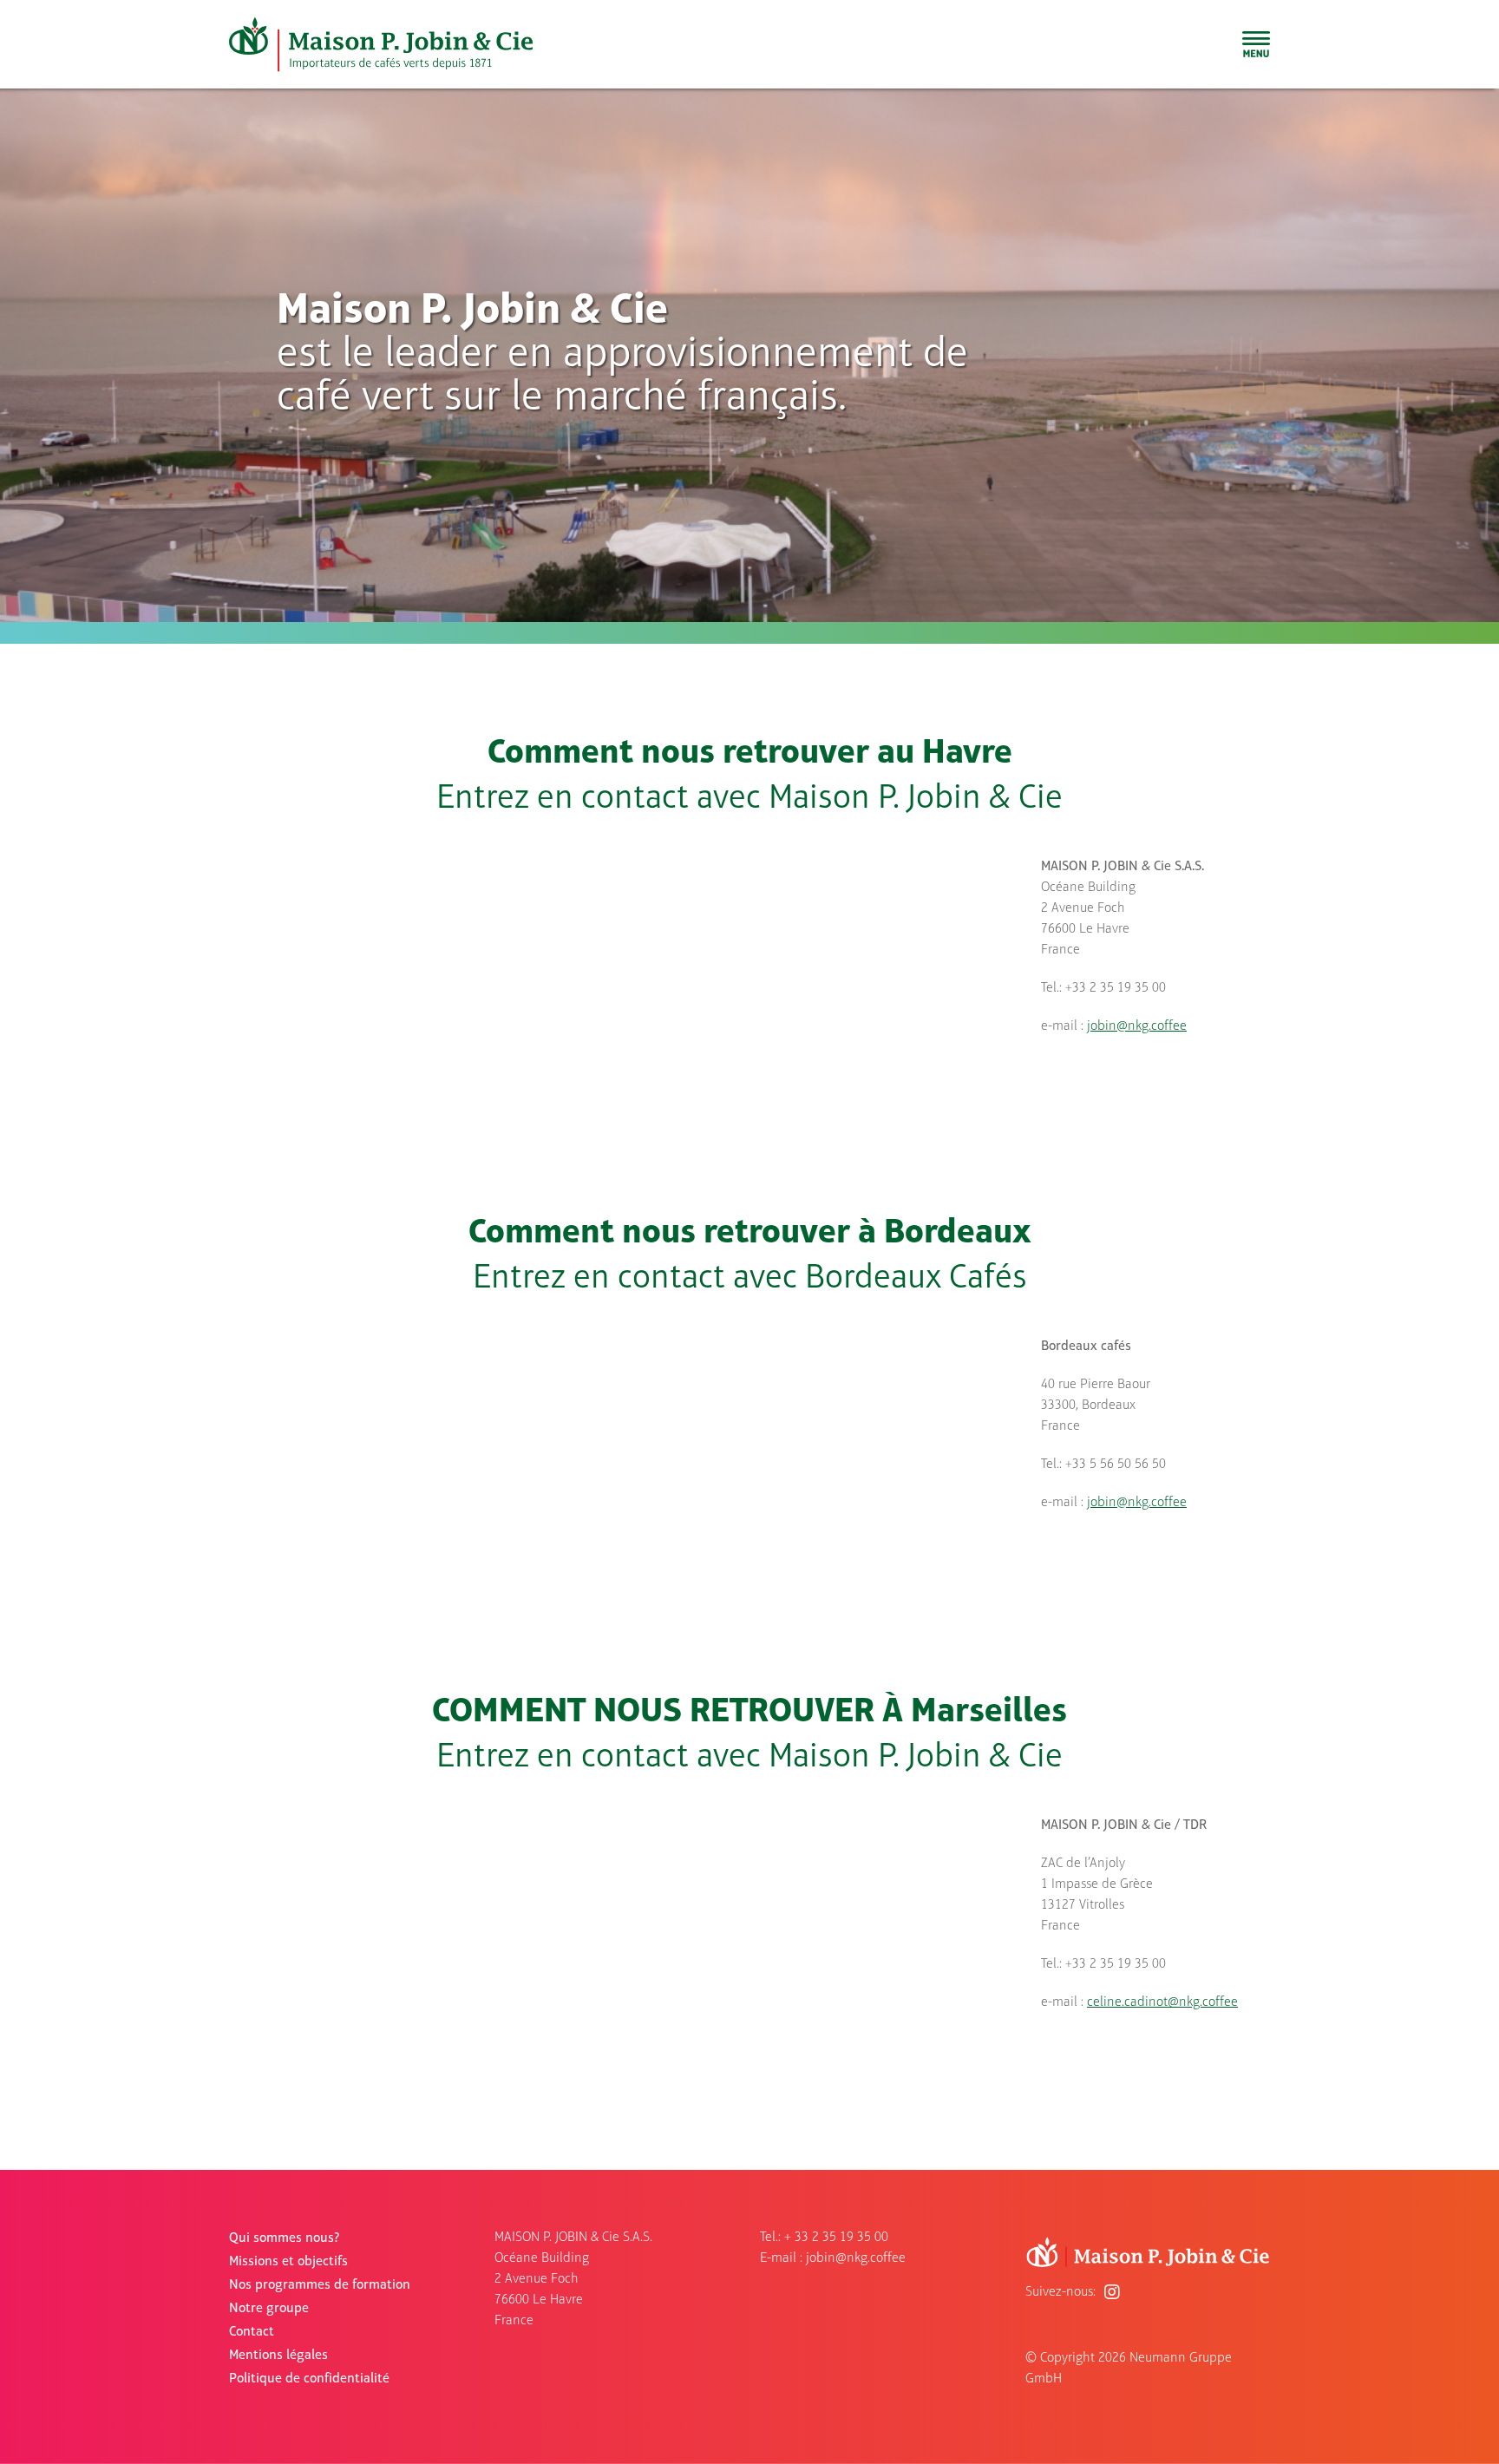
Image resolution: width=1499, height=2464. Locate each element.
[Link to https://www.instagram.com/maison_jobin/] (1112, 2292)
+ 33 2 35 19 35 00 (836, 2238)
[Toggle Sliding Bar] (1256, 44)
